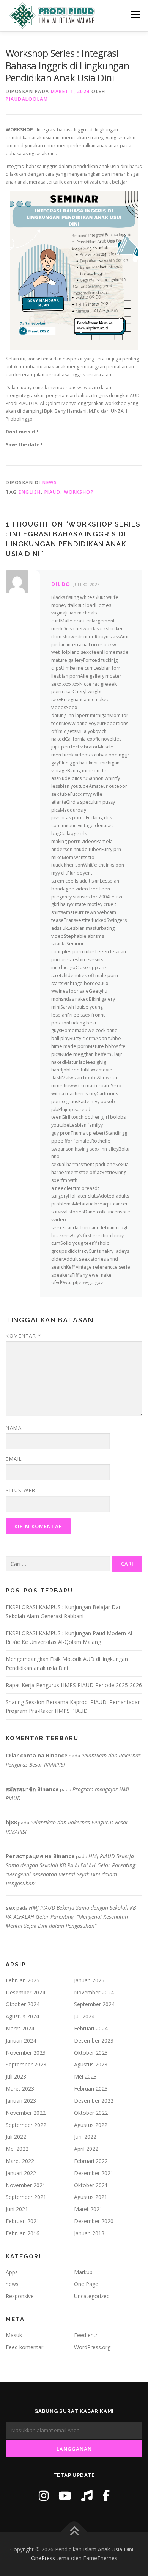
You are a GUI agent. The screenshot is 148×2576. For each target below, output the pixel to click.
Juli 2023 (16, 2076)
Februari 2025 (23, 1980)
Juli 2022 (16, 2137)
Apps (12, 2272)
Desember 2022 (94, 2101)
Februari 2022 (91, 2161)
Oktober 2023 (91, 2053)
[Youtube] (65, 2496)
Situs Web (21, 1490)
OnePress (43, 2558)
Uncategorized (92, 2296)
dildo (61, 584)
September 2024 (94, 2004)
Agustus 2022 (91, 2125)
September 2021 (26, 2197)
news (50, 483)
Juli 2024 (84, 2016)
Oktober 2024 (23, 2004)
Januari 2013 (89, 2233)
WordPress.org (92, 2347)
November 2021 (26, 2185)
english (30, 492)
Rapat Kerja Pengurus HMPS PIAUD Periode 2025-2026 (74, 1685)
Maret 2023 (20, 2089)
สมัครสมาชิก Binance (32, 1789)
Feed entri (86, 2335)
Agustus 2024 (22, 2016)
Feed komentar (24, 2347)
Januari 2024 (21, 2040)
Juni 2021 (17, 2209)
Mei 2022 (17, 2149)
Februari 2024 (91, 2028)
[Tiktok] (87, 2496)
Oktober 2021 (91, 2185)
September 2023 (26, 2064)
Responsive (20, 2296)
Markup (83, 2272)
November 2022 (26, 2113)
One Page (86, 2284)
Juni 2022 (85, 2137)
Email (14, 1459)
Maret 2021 (88, 2209)
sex (10, 1908)
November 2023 (26, 2053)
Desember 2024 (25, 1992)
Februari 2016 (23, 2233)
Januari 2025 (89, 1980)
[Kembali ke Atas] (74, 2532)
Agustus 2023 (91, 2064)
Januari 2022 (21, 2173)
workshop (79, 492)
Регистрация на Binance (40, 1856)
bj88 (11, 1822)
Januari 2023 (21, 2101)
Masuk (14, 2335)
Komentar (23, 1336)
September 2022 (26, 2125)
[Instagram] (44, 2496)
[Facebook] (106, 2496)
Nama (14, 1428)
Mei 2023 (85, 2076)
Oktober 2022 (91, 2113)
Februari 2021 (23, 2221)
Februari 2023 (91, 2089)
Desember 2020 (94, 2221)
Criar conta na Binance (37, 1755)
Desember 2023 (94, 2040)
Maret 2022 (20, 2161)
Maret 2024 (20, 2028)
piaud (53, 492)
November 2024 (94, 1992)
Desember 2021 (94, 2173)
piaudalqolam (27, 99)
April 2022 (86, 2149)
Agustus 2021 (91, 2197)
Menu (135, 14)
